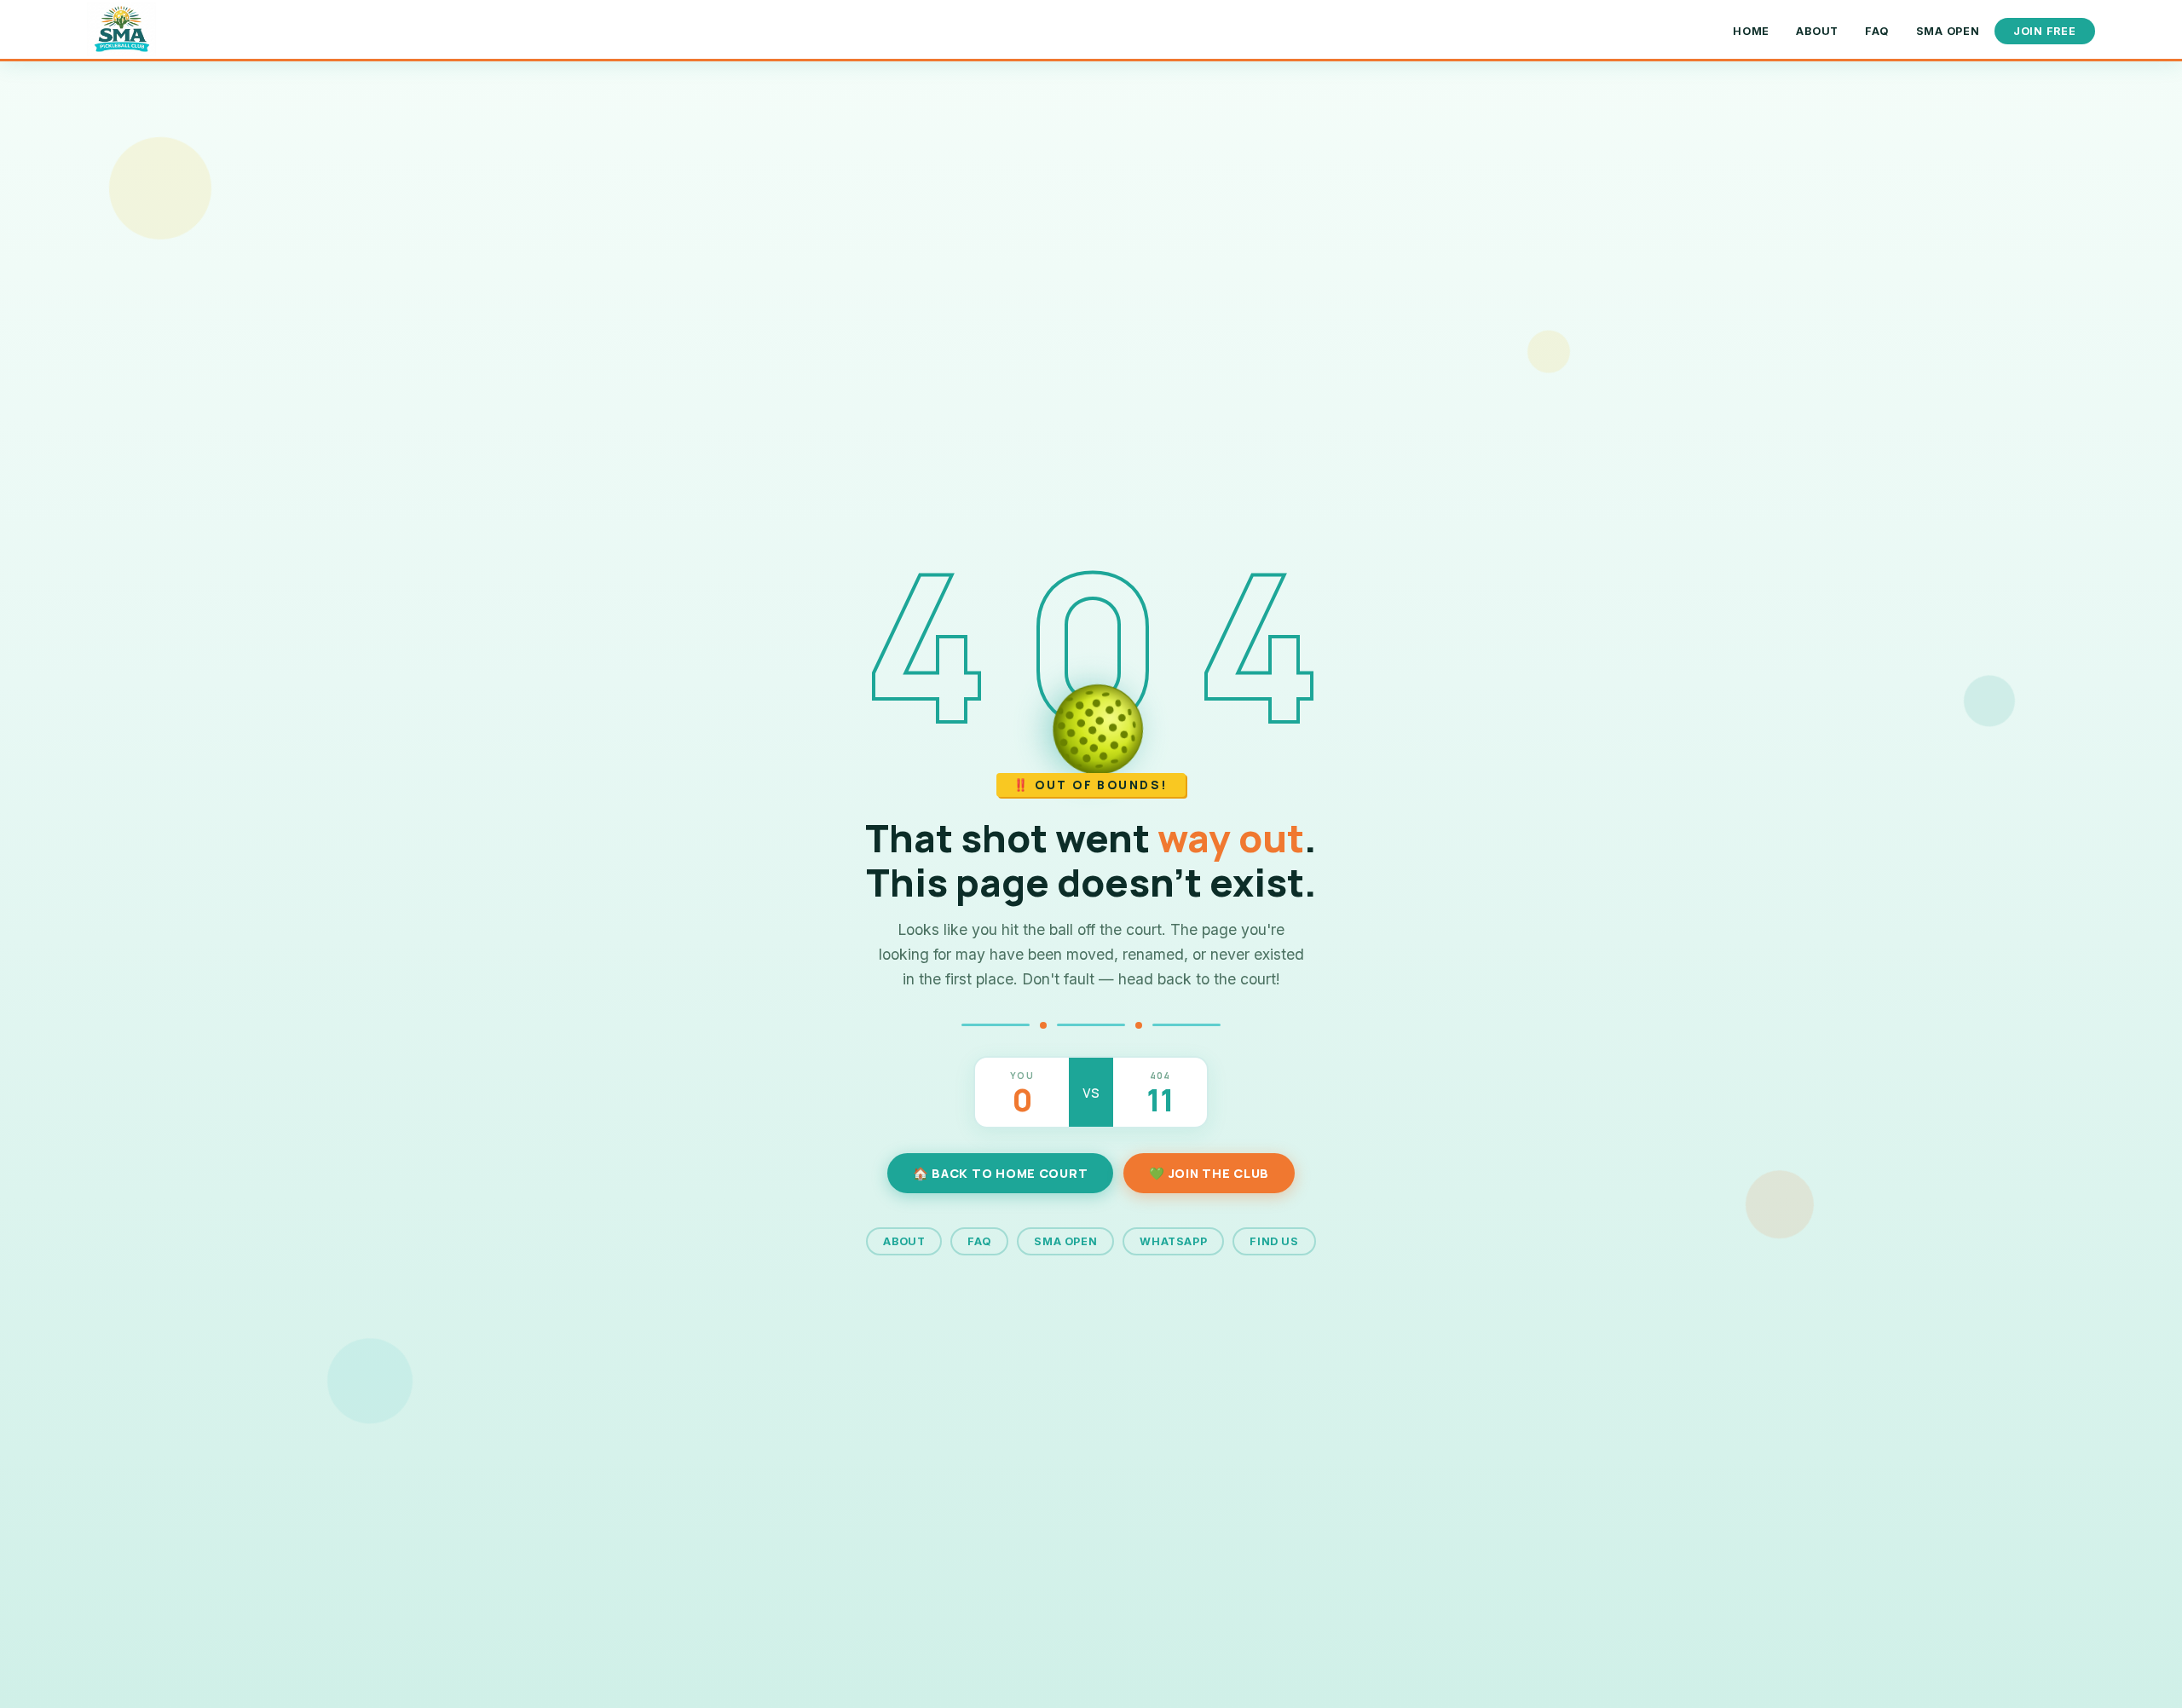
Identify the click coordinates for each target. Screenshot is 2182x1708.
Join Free (2045, 31)
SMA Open (1948, 31)
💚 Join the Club (1209, 1173)
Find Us (1274, 1241)
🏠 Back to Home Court (1000, 1173)
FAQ (1877, 31)
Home (1751, 31)
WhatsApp (1173, 1241)
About (1817, 31)
